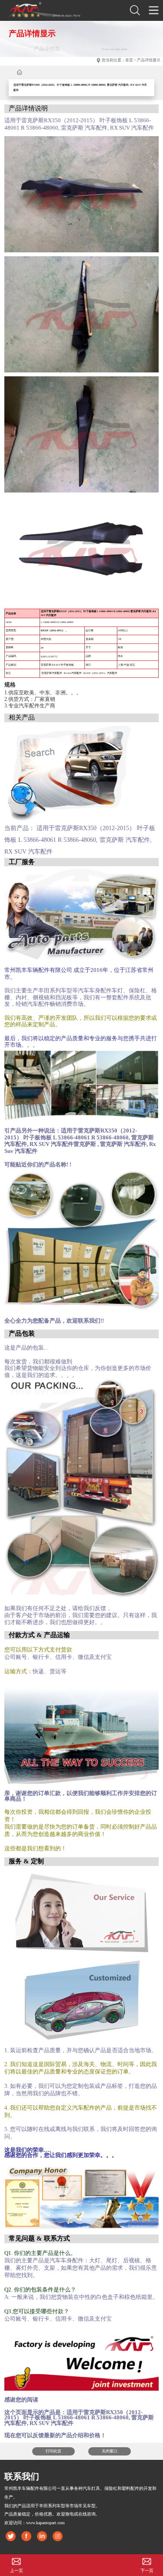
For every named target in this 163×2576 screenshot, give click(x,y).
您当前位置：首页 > (119, 60)
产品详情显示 (149, 60)
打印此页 (53, 2451)
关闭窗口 (110, 2451)
